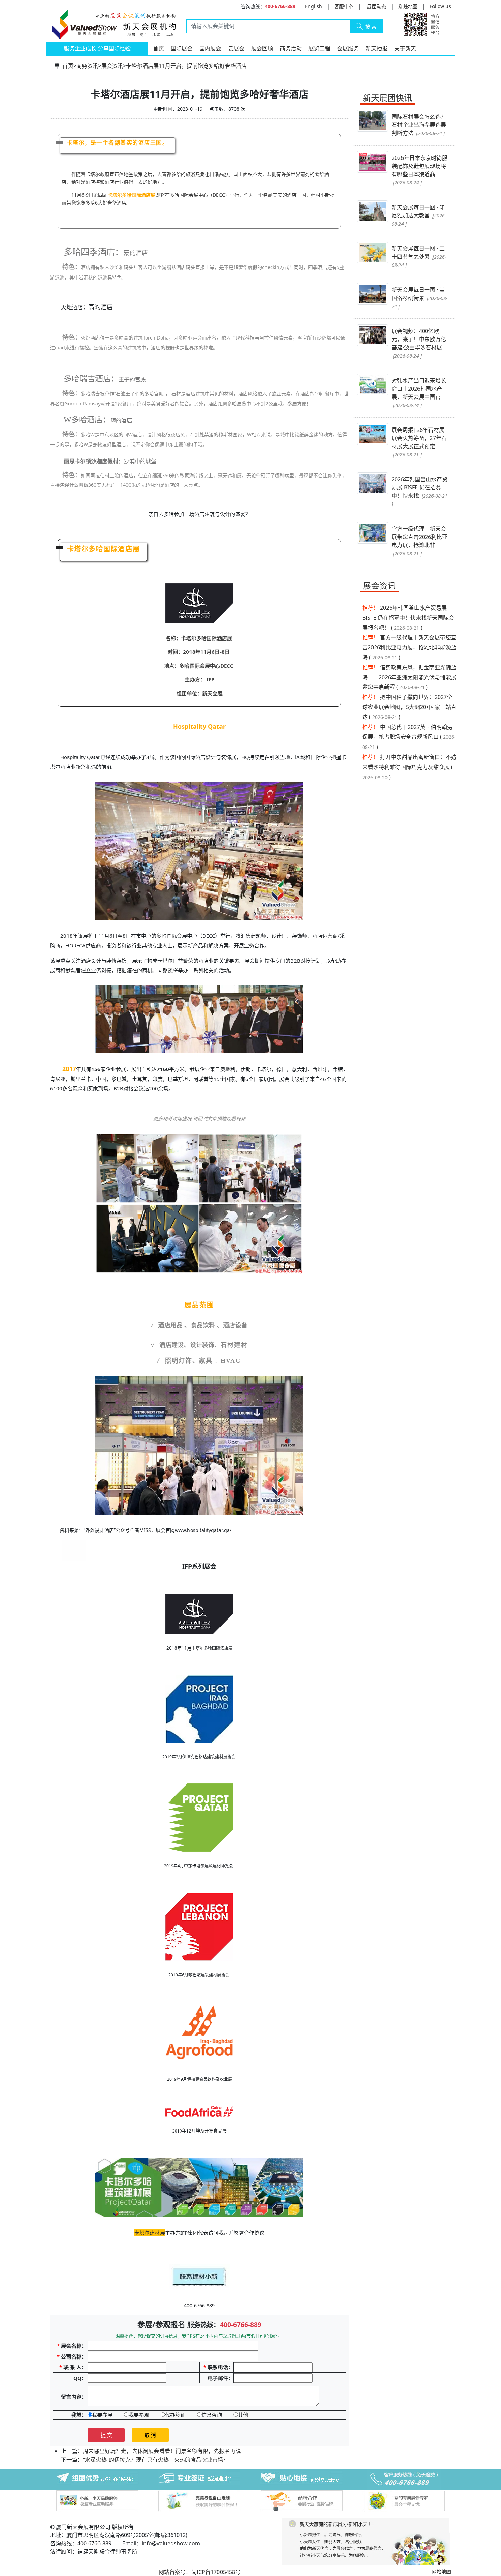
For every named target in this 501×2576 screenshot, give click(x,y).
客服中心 (344, 6)
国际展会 (182, 48)
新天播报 (377, 48)
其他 (243, 2415)
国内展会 (210, 48)
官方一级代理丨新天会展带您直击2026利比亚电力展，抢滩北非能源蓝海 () (409, 647)
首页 (158, 48)
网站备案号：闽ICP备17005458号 (200, 2572)
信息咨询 (212, 2415)
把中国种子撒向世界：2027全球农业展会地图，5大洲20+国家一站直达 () (409, 707)
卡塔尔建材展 (150, 2233)
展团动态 (377, 6)
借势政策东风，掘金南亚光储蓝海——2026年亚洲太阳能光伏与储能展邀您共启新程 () (409, 677)
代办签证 (175, 2415)
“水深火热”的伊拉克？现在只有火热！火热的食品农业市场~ (155, 2460)
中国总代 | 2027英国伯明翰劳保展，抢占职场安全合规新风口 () (409, 737)
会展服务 (348, 48)
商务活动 (291, 48)
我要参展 (102, 2415)
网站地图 (441, 2571)
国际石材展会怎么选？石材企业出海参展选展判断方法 (419, 125)
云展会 (236, 48)
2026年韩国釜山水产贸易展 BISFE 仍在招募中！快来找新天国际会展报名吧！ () (408, 618)
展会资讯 (112, 66)
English (314, 6)
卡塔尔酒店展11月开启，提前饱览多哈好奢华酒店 (186, 66)
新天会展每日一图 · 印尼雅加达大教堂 (419, 215)
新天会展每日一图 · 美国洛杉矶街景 (420, 298)
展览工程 (319, 48)
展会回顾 (262, 48)
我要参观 (139, 2415)
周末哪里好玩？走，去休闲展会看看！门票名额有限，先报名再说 (162, 2451)
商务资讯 (87, 66)
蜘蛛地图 (408, 6)
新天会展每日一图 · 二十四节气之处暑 (419, 257)
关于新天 (405, 48)
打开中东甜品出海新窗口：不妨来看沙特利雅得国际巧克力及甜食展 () (409, 767)
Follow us (440, 6)
